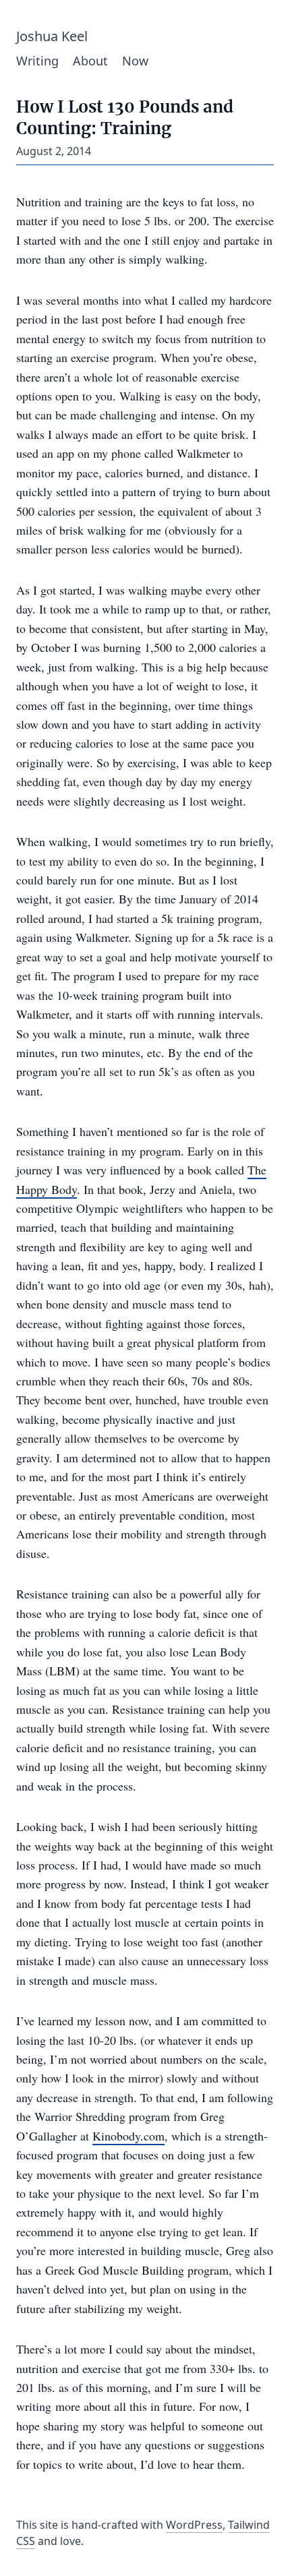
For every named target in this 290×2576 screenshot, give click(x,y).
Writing (37, 61)
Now (135, 61)
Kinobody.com (128, 2136)
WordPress (194, 2525)
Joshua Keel (52, 36)
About (90, 61)
